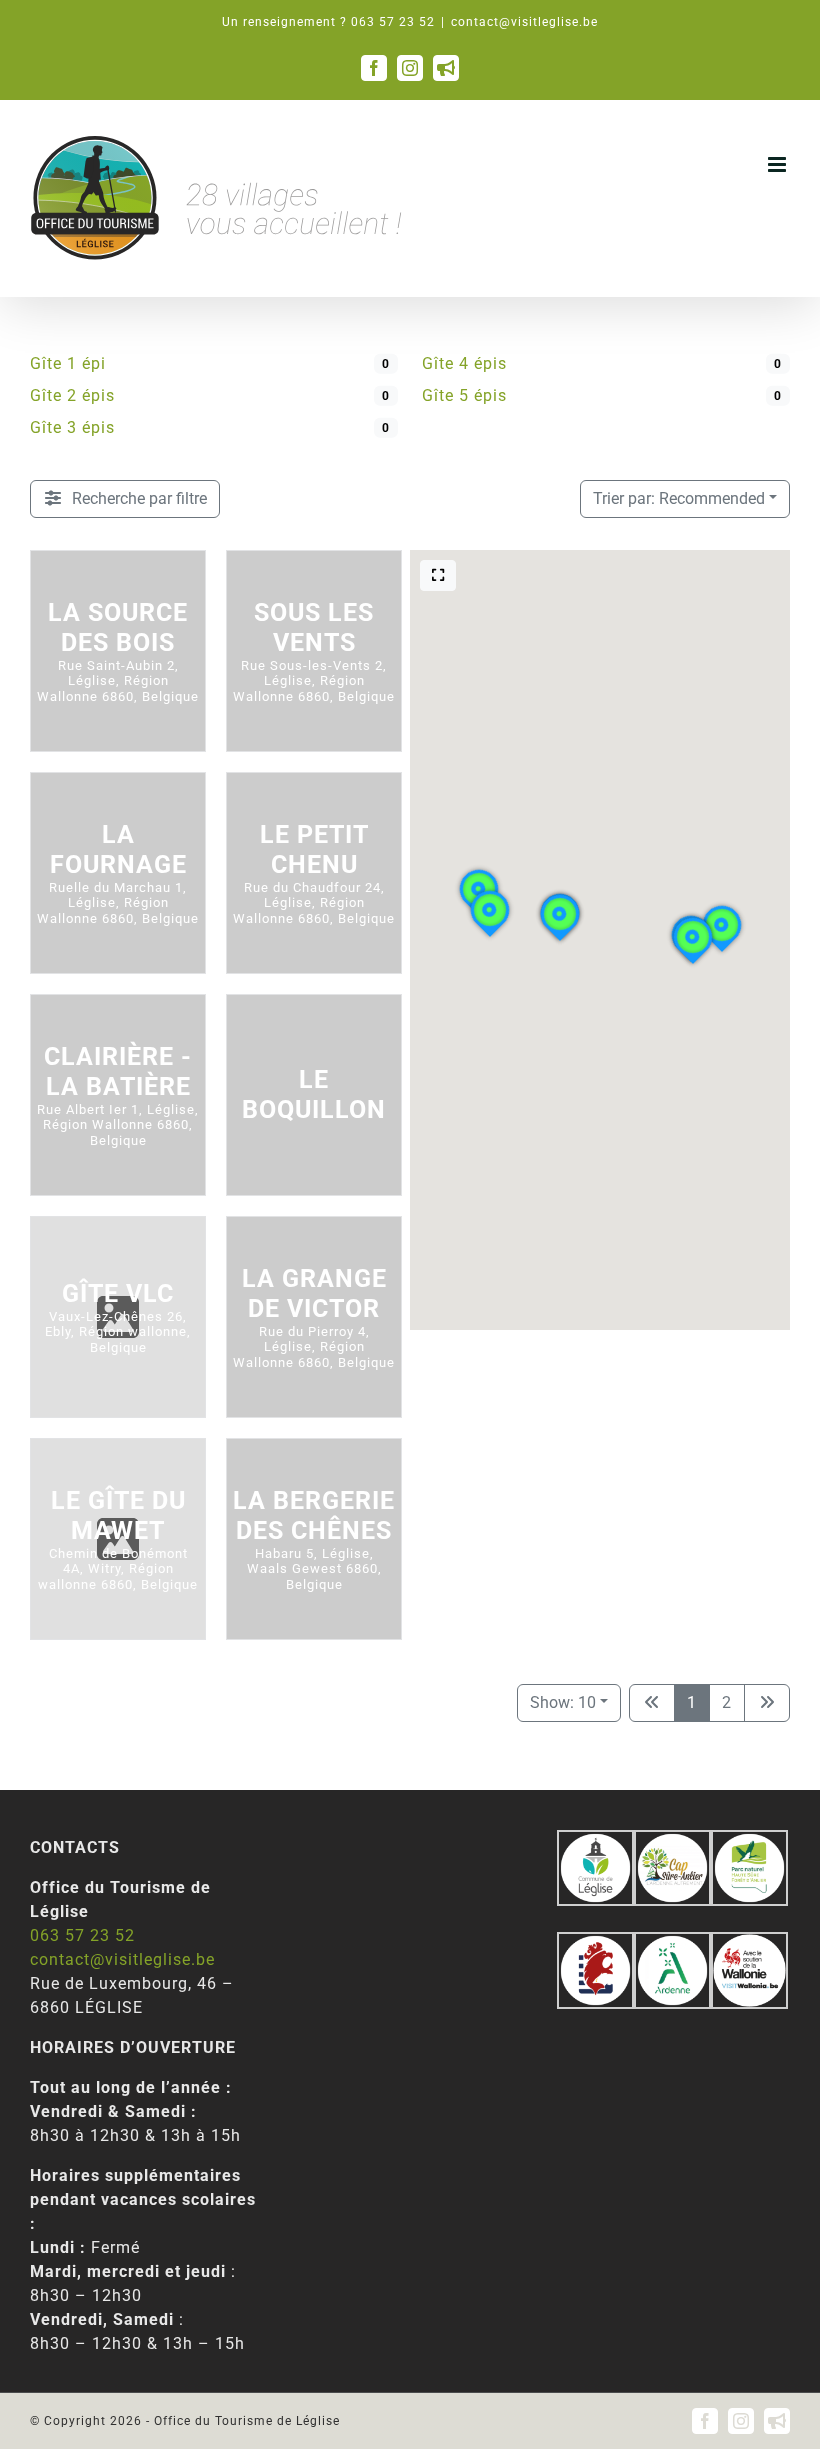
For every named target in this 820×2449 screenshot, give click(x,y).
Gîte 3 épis (72, 427)
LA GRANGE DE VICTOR (314, 1293)
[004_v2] (749, 1943)
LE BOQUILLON (314, 1094)
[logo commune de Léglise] (595, 1841)
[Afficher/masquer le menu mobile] (779, 164)
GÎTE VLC (118, 1293)
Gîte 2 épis (72, 395)
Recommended (679, 498)
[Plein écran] (438, 575)
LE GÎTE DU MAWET (118, 1515)
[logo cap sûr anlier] (672, 1841)
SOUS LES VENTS (314, 627)
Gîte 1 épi (68, 363)
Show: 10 (563, 1702)
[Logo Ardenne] (672, 1943)
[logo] (595, 1943)
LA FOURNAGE (118, 849)
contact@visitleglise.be (524, 22)
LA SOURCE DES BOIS (118, 627)
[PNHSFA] (749, 1841)
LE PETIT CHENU (314, 849)
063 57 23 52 (82, 1935)
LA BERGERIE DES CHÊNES (314, 1515)
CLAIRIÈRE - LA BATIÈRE (118, 1071)
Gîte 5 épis (464, 395)
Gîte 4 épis (464, 363)
